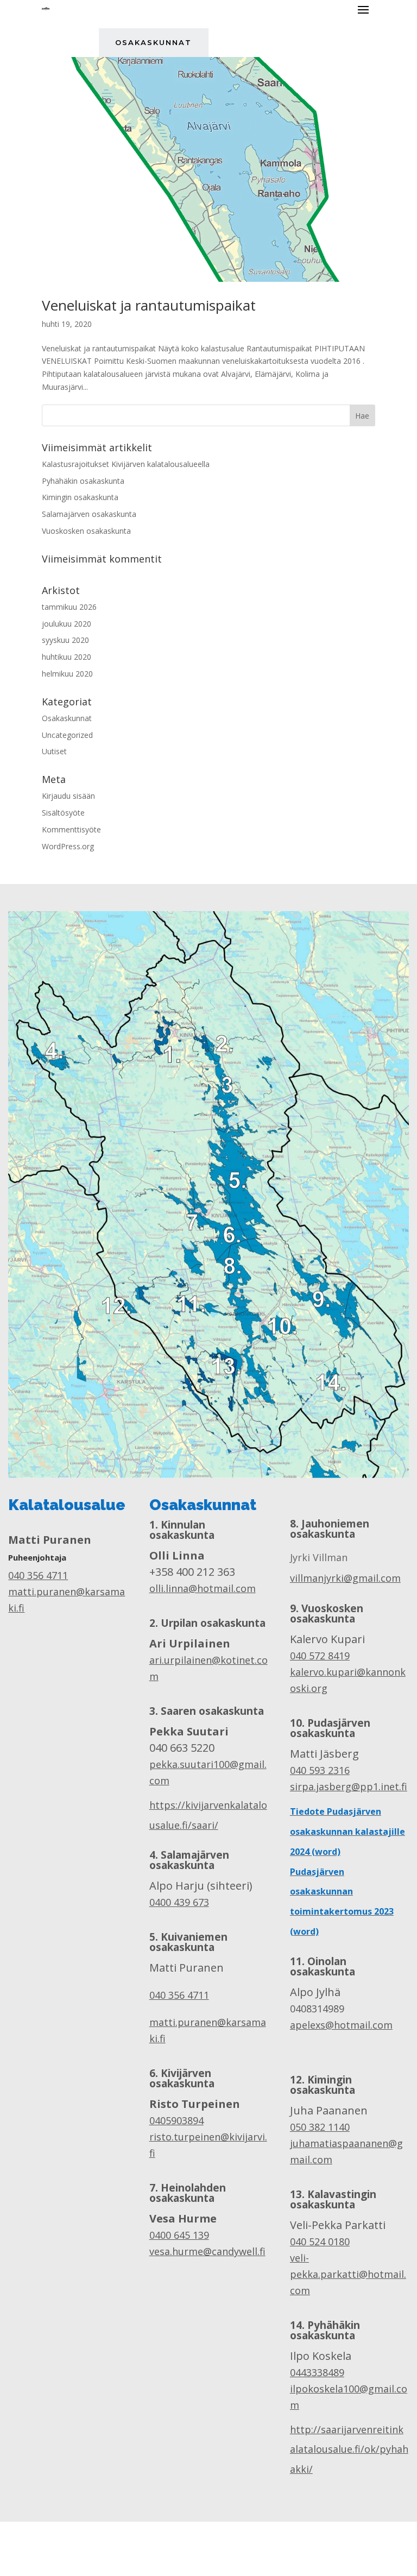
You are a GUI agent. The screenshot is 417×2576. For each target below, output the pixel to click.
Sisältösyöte (63, 813)
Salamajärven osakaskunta (89, 514)
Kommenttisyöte (71, 829)
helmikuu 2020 (67, 674)
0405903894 (176, 2120)
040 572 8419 (320, 1656)
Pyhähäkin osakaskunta (83, 481)
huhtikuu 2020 (67, 657)
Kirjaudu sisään (68, 796)
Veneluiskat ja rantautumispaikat (149, 305)
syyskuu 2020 (65, 640)
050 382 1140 (320, 2127)
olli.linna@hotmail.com (203, 1588)
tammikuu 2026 (69, 607)
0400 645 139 (179, 2235)
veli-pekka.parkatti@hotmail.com (348, 2274)
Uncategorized (67, 735)
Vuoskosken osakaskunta (86, 531)
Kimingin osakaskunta (80, 497)
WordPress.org (68, 846)
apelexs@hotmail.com (341, 2025)
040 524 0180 (320, 2242)
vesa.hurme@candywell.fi (207, 2251)
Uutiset (54, 751)
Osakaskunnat (153, 42)
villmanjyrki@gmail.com (345, 1578)
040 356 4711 (38, 1575)
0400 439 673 (179, 1902)
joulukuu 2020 (67, 624)
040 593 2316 (320, 1770)
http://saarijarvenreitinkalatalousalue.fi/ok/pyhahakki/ (349, 2449)
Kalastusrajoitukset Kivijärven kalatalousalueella (126, 464)
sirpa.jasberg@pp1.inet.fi (349, 1786)
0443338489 (317, 2372)
